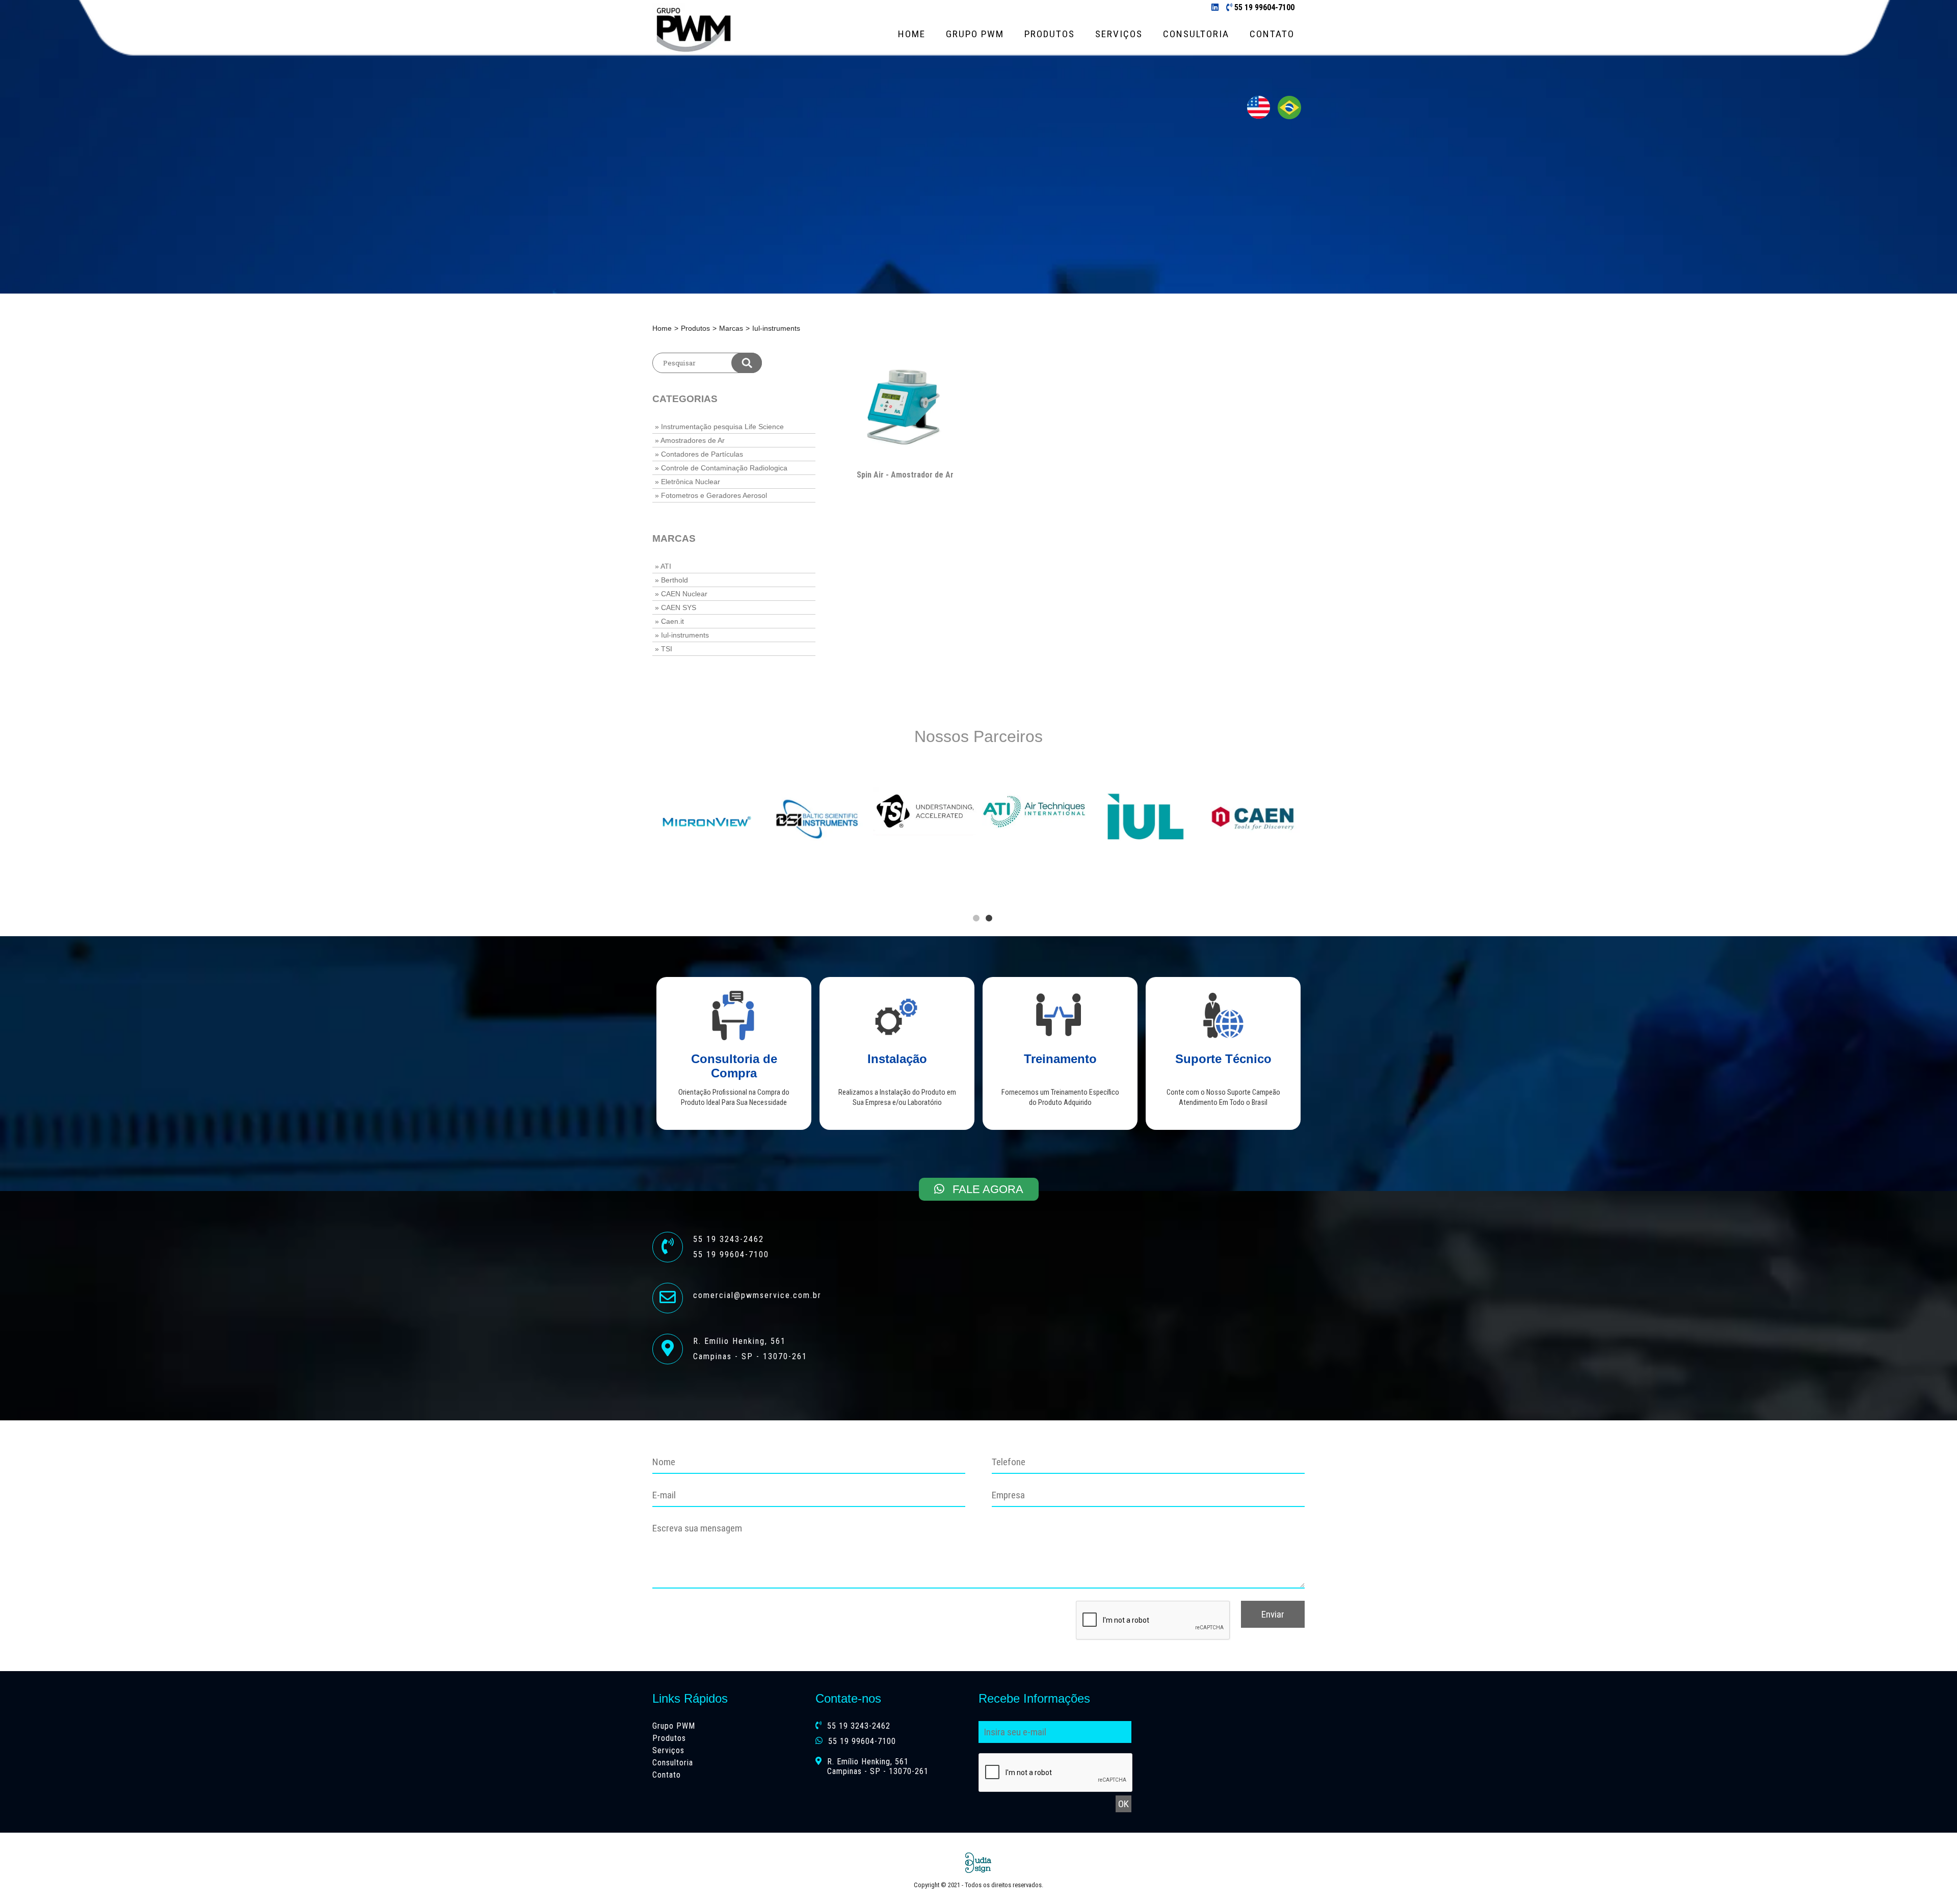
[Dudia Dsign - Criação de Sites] (978, 1863)
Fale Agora (986, 1189)
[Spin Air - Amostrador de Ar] (905, 406)
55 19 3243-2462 (859, 1726)
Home (912, 34)
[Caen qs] (707, 820)
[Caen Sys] (1034, 818)
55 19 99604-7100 (1264, 7)
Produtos (1050, 34)
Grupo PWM (975, 34)
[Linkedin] (1215, 7)
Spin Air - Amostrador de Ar (905, 475)
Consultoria (1196, 34)
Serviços (1119, 34)
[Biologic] (1252, 802)
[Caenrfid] (816, 819)
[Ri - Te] (1143, 807)
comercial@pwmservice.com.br (757, 1295)
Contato (1272, 34)
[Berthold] (925, 798)
